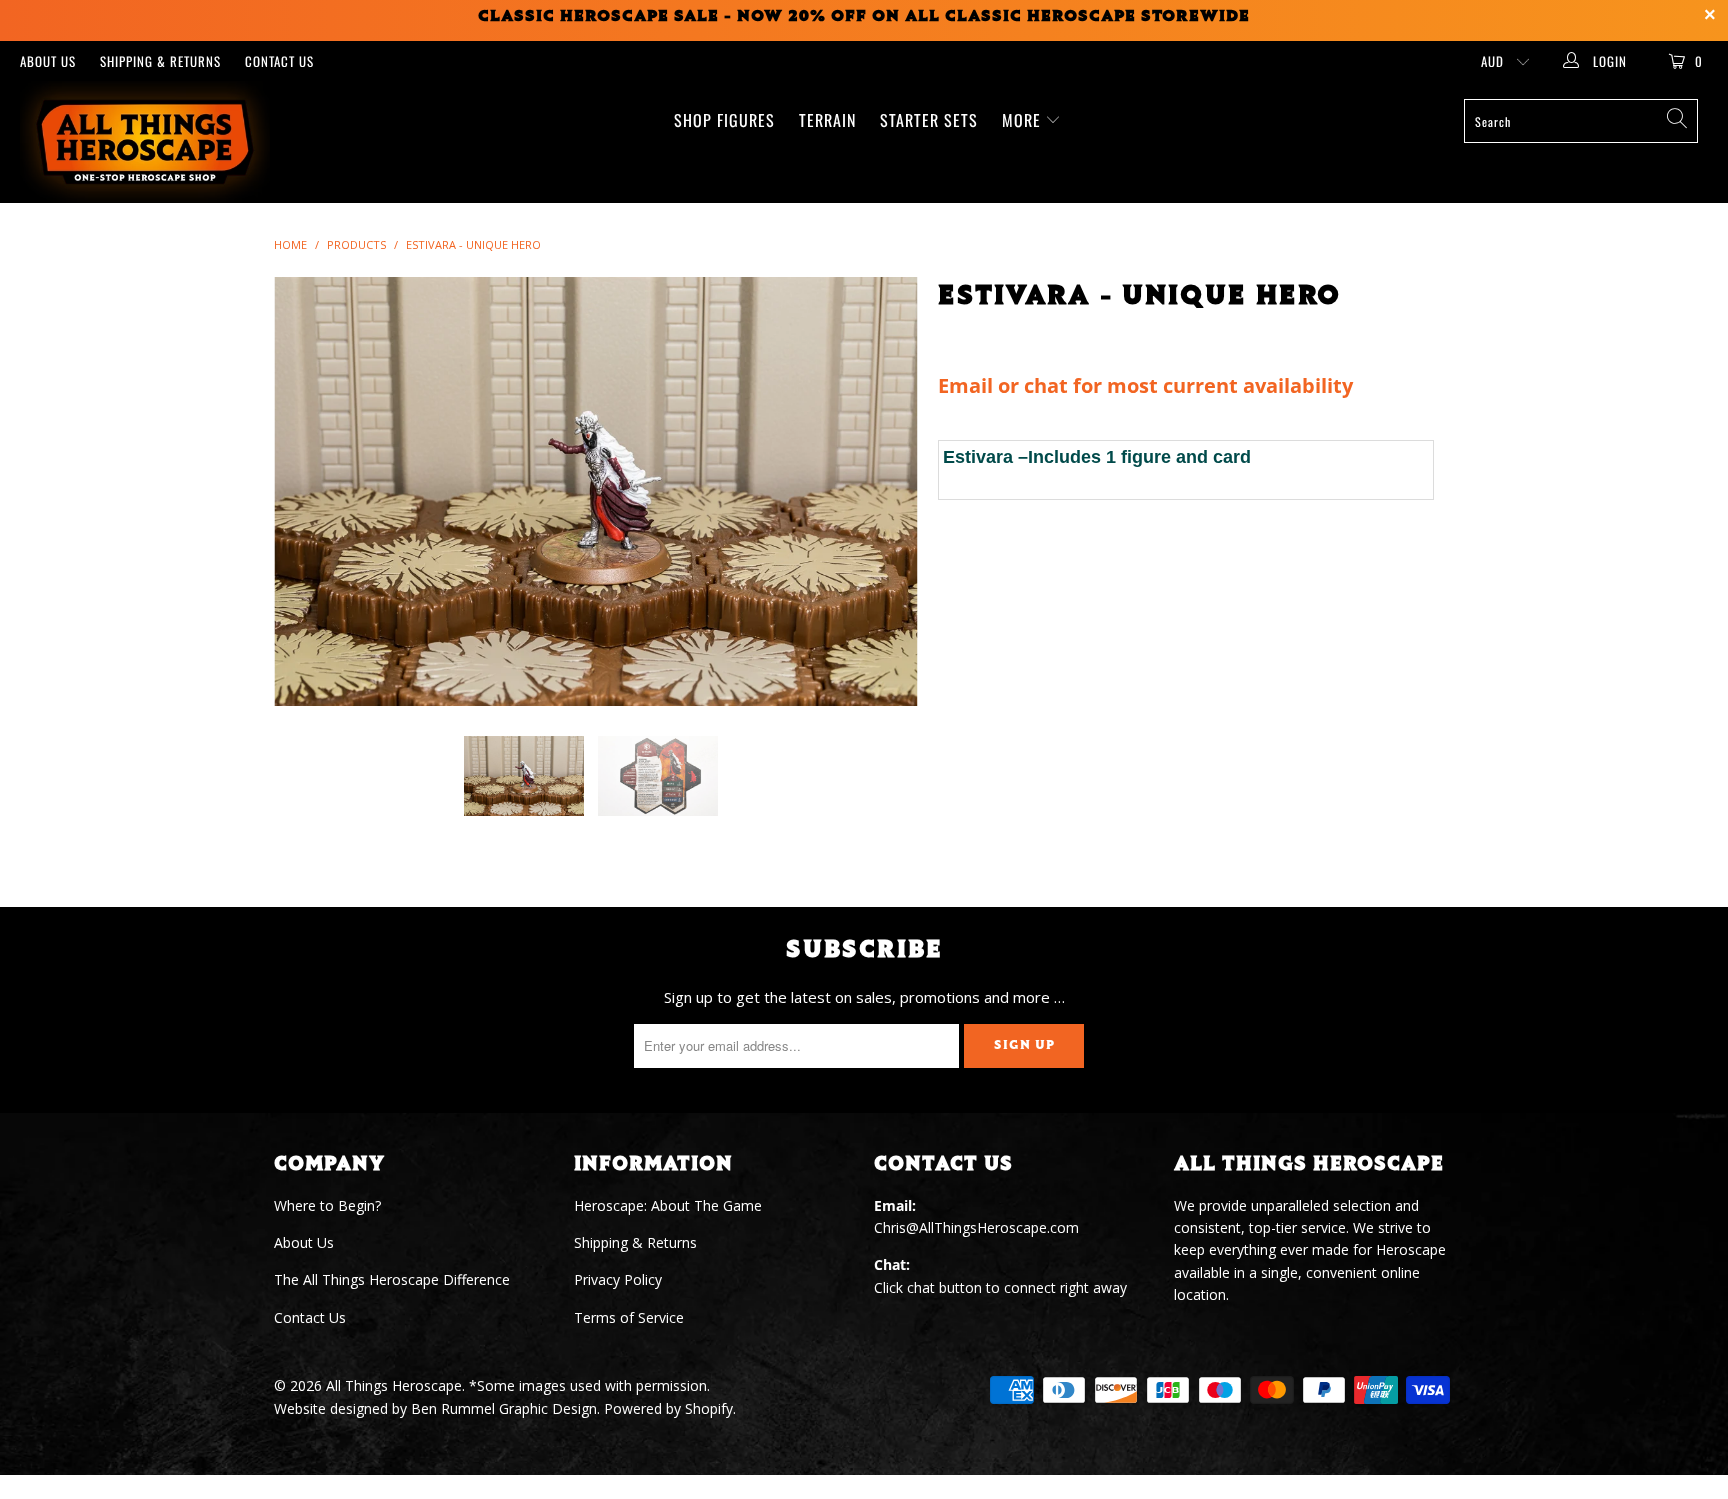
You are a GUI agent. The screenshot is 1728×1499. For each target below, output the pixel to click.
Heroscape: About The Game (668, 1205)
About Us (48, 61)
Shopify (709, 1408)
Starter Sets (929, 120)
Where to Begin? (327, 1205)
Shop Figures (724, 120)
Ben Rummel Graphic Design (504, 1408)
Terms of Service (629, 1317)
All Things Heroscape (394, 1385)
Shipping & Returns (160, 61)
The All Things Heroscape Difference (392, 1279)
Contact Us (279, 61)
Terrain (827, 120)
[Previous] (308, 491)
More (1024, 120)
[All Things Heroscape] (148, 142)
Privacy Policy (618, 1279)
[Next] (883, 491)
